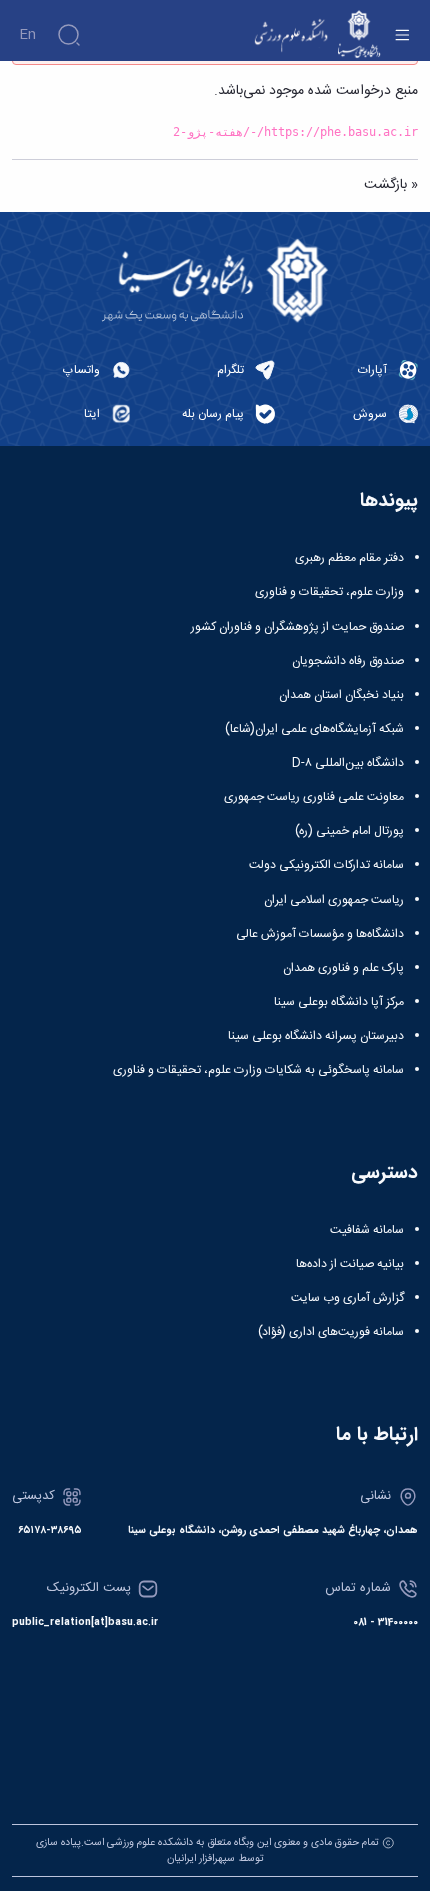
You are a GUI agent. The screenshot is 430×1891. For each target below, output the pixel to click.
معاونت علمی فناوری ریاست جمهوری (314, 797)
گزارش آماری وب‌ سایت (347, 1298)
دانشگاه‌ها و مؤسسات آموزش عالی (320, 934)
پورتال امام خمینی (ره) (349, 831)
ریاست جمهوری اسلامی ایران (334, 900)
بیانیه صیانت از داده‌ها (350, 1264)
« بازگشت (391, 185)
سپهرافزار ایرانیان (201, 1858)
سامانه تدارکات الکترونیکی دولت (326, 865)
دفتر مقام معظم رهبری (349, 558)
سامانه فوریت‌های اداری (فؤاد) (331, 1332)
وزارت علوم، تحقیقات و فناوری (329, 592)
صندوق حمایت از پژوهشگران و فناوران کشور (297, 627)
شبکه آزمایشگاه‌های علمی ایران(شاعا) (314, 729)
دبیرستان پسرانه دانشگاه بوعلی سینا (316, 1036)
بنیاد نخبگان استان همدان (341, 695)
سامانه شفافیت (367, 1230)
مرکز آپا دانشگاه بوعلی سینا (339, 1002)
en (27, 35)
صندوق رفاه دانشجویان (348, 661)
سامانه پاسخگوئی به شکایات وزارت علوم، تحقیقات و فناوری (258, 1070)
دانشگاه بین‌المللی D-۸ (348, 763)
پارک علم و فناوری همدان (343, 968)
